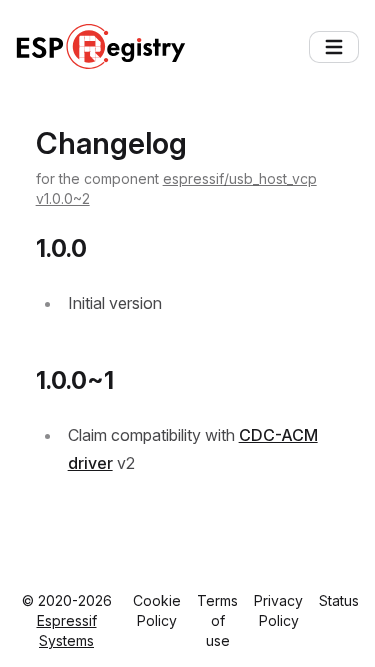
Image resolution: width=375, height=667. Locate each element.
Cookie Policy (157, 610)
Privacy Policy (278, 610)
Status (339, 600)
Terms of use (217, 620)
